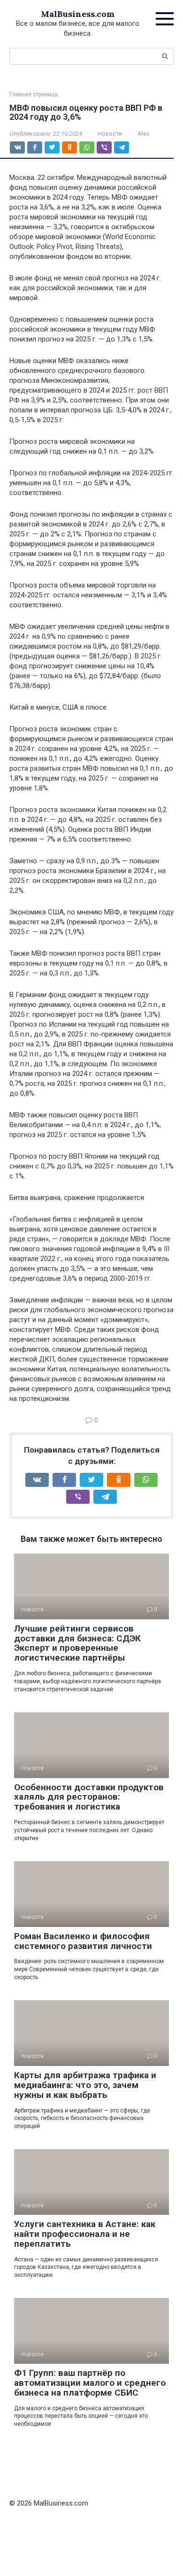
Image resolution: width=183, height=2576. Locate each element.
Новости (110, 134)
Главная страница (34, 94)
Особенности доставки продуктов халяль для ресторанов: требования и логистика (89, 1797)
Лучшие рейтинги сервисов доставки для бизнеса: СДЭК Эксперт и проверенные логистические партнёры (77, 1643)
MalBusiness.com (78, 14)
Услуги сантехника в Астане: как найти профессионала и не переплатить (85, 2234)
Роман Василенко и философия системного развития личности (83, 1941)
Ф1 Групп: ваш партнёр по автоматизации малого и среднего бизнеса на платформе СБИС (90, 2383)
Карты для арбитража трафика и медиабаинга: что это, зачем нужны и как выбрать (85, 2085)
